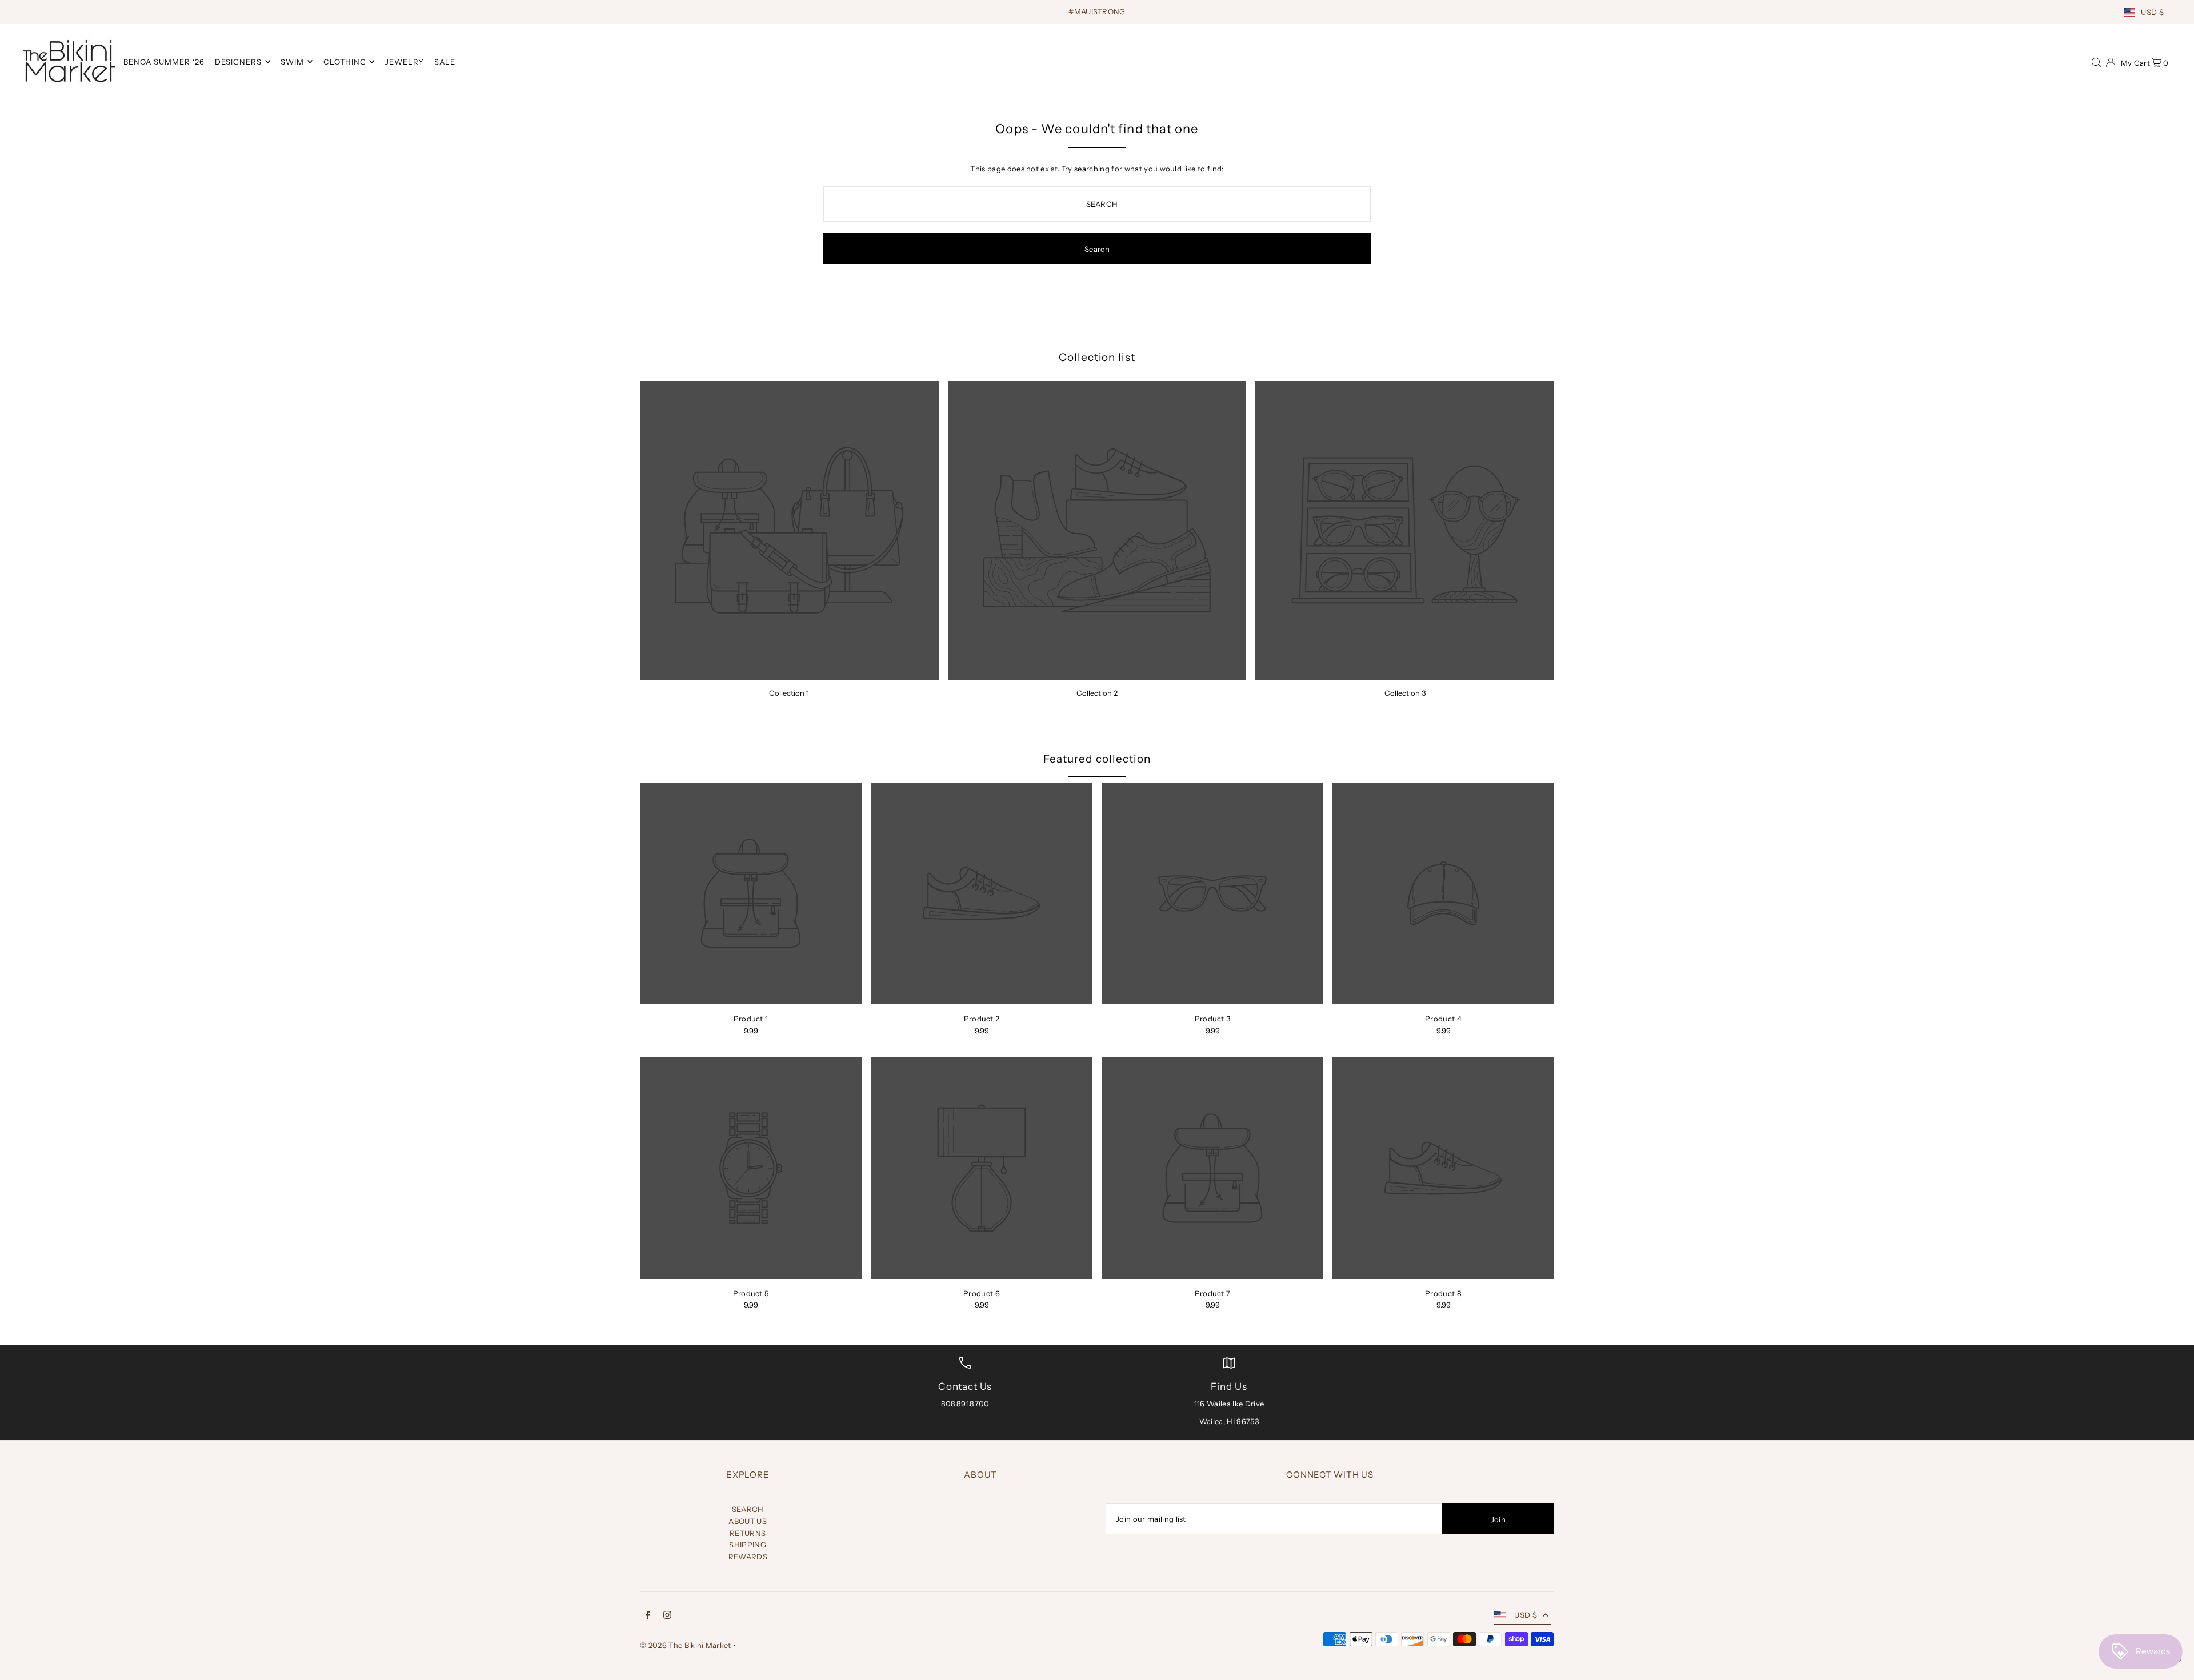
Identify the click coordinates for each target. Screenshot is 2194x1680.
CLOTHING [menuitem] (345, 62)
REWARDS (748, 1557)
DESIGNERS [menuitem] (238, 62)
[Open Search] (2096, 61)
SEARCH (748, 1509)
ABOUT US (748, 1521)
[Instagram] (667, 1616)
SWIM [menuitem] (292, 62)
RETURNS (748, 1533)
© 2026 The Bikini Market (686, 1645)
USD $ (2152, 12)
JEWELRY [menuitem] (405, 62)
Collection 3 (1405, 693)
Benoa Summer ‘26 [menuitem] (164, 62)
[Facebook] (648, 1616)
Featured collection (1097, 759)
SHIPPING (748, 1545)
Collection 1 (789, 693)
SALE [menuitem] (445, 62)
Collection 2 (1097, 693)
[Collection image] (789, 530)
